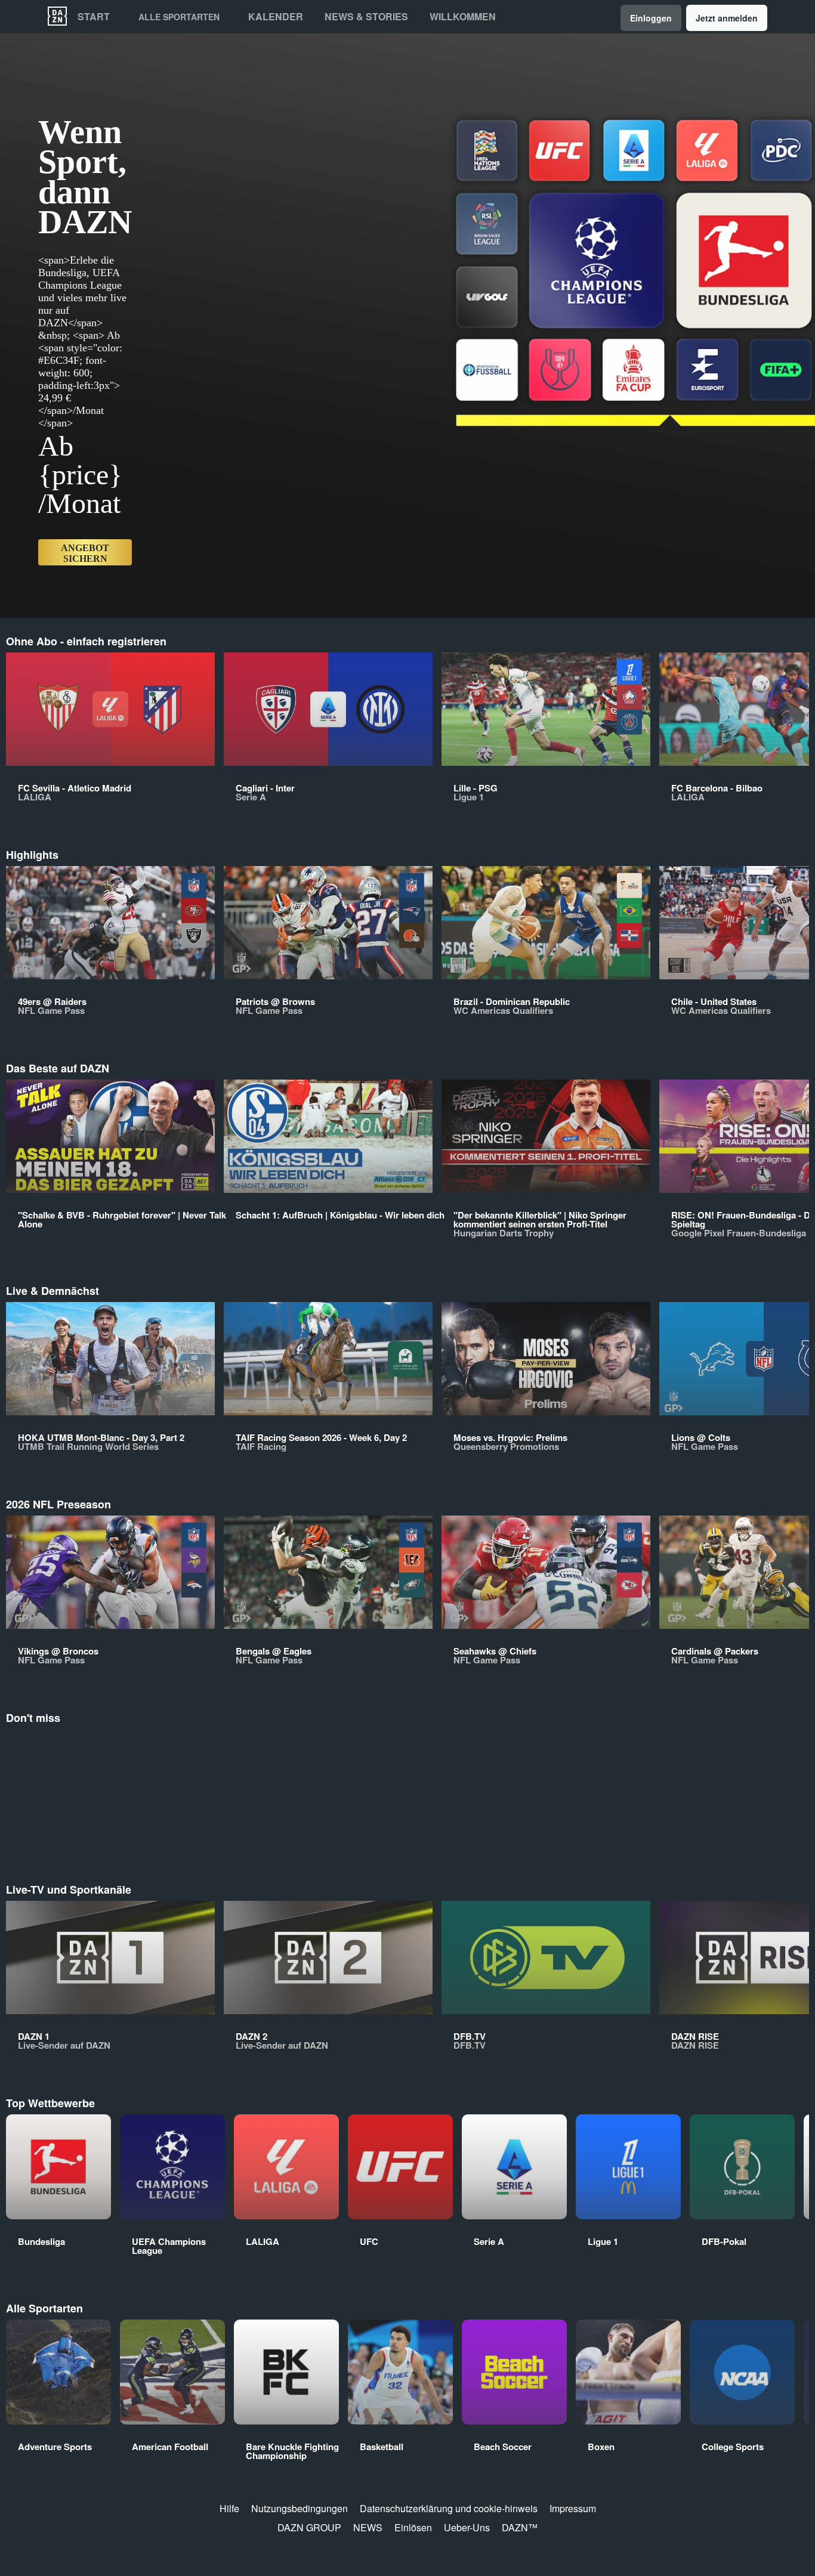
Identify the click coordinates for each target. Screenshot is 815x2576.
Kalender (276, 17)
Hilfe (229, 2508)
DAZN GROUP (309, 2527)
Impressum (573, 2508)
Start (94, 17)
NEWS (368, 2527)
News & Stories (366, 17)
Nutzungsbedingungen (300, 2508)
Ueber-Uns (467, 2527)
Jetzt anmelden (727, 18)
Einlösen (413, 2527)
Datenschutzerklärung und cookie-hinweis (449, 2508)
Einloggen (651, 18)
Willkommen (463, 17)
